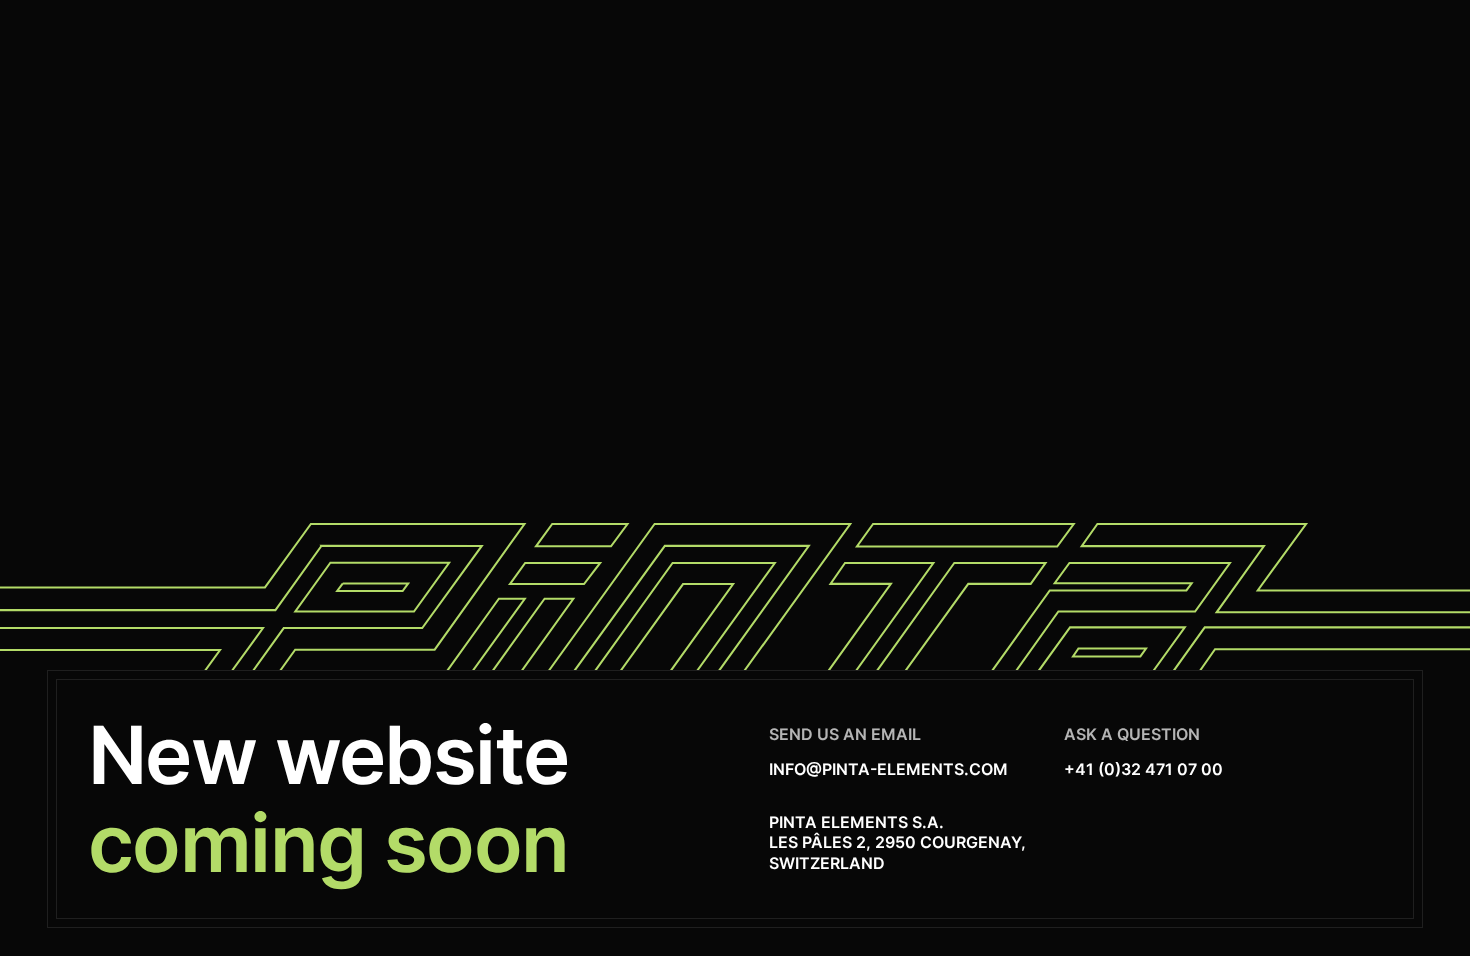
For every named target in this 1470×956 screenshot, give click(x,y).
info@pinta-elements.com (888, 769)
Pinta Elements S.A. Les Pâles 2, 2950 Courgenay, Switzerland (897, 843)
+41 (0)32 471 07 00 (1143, 769)
